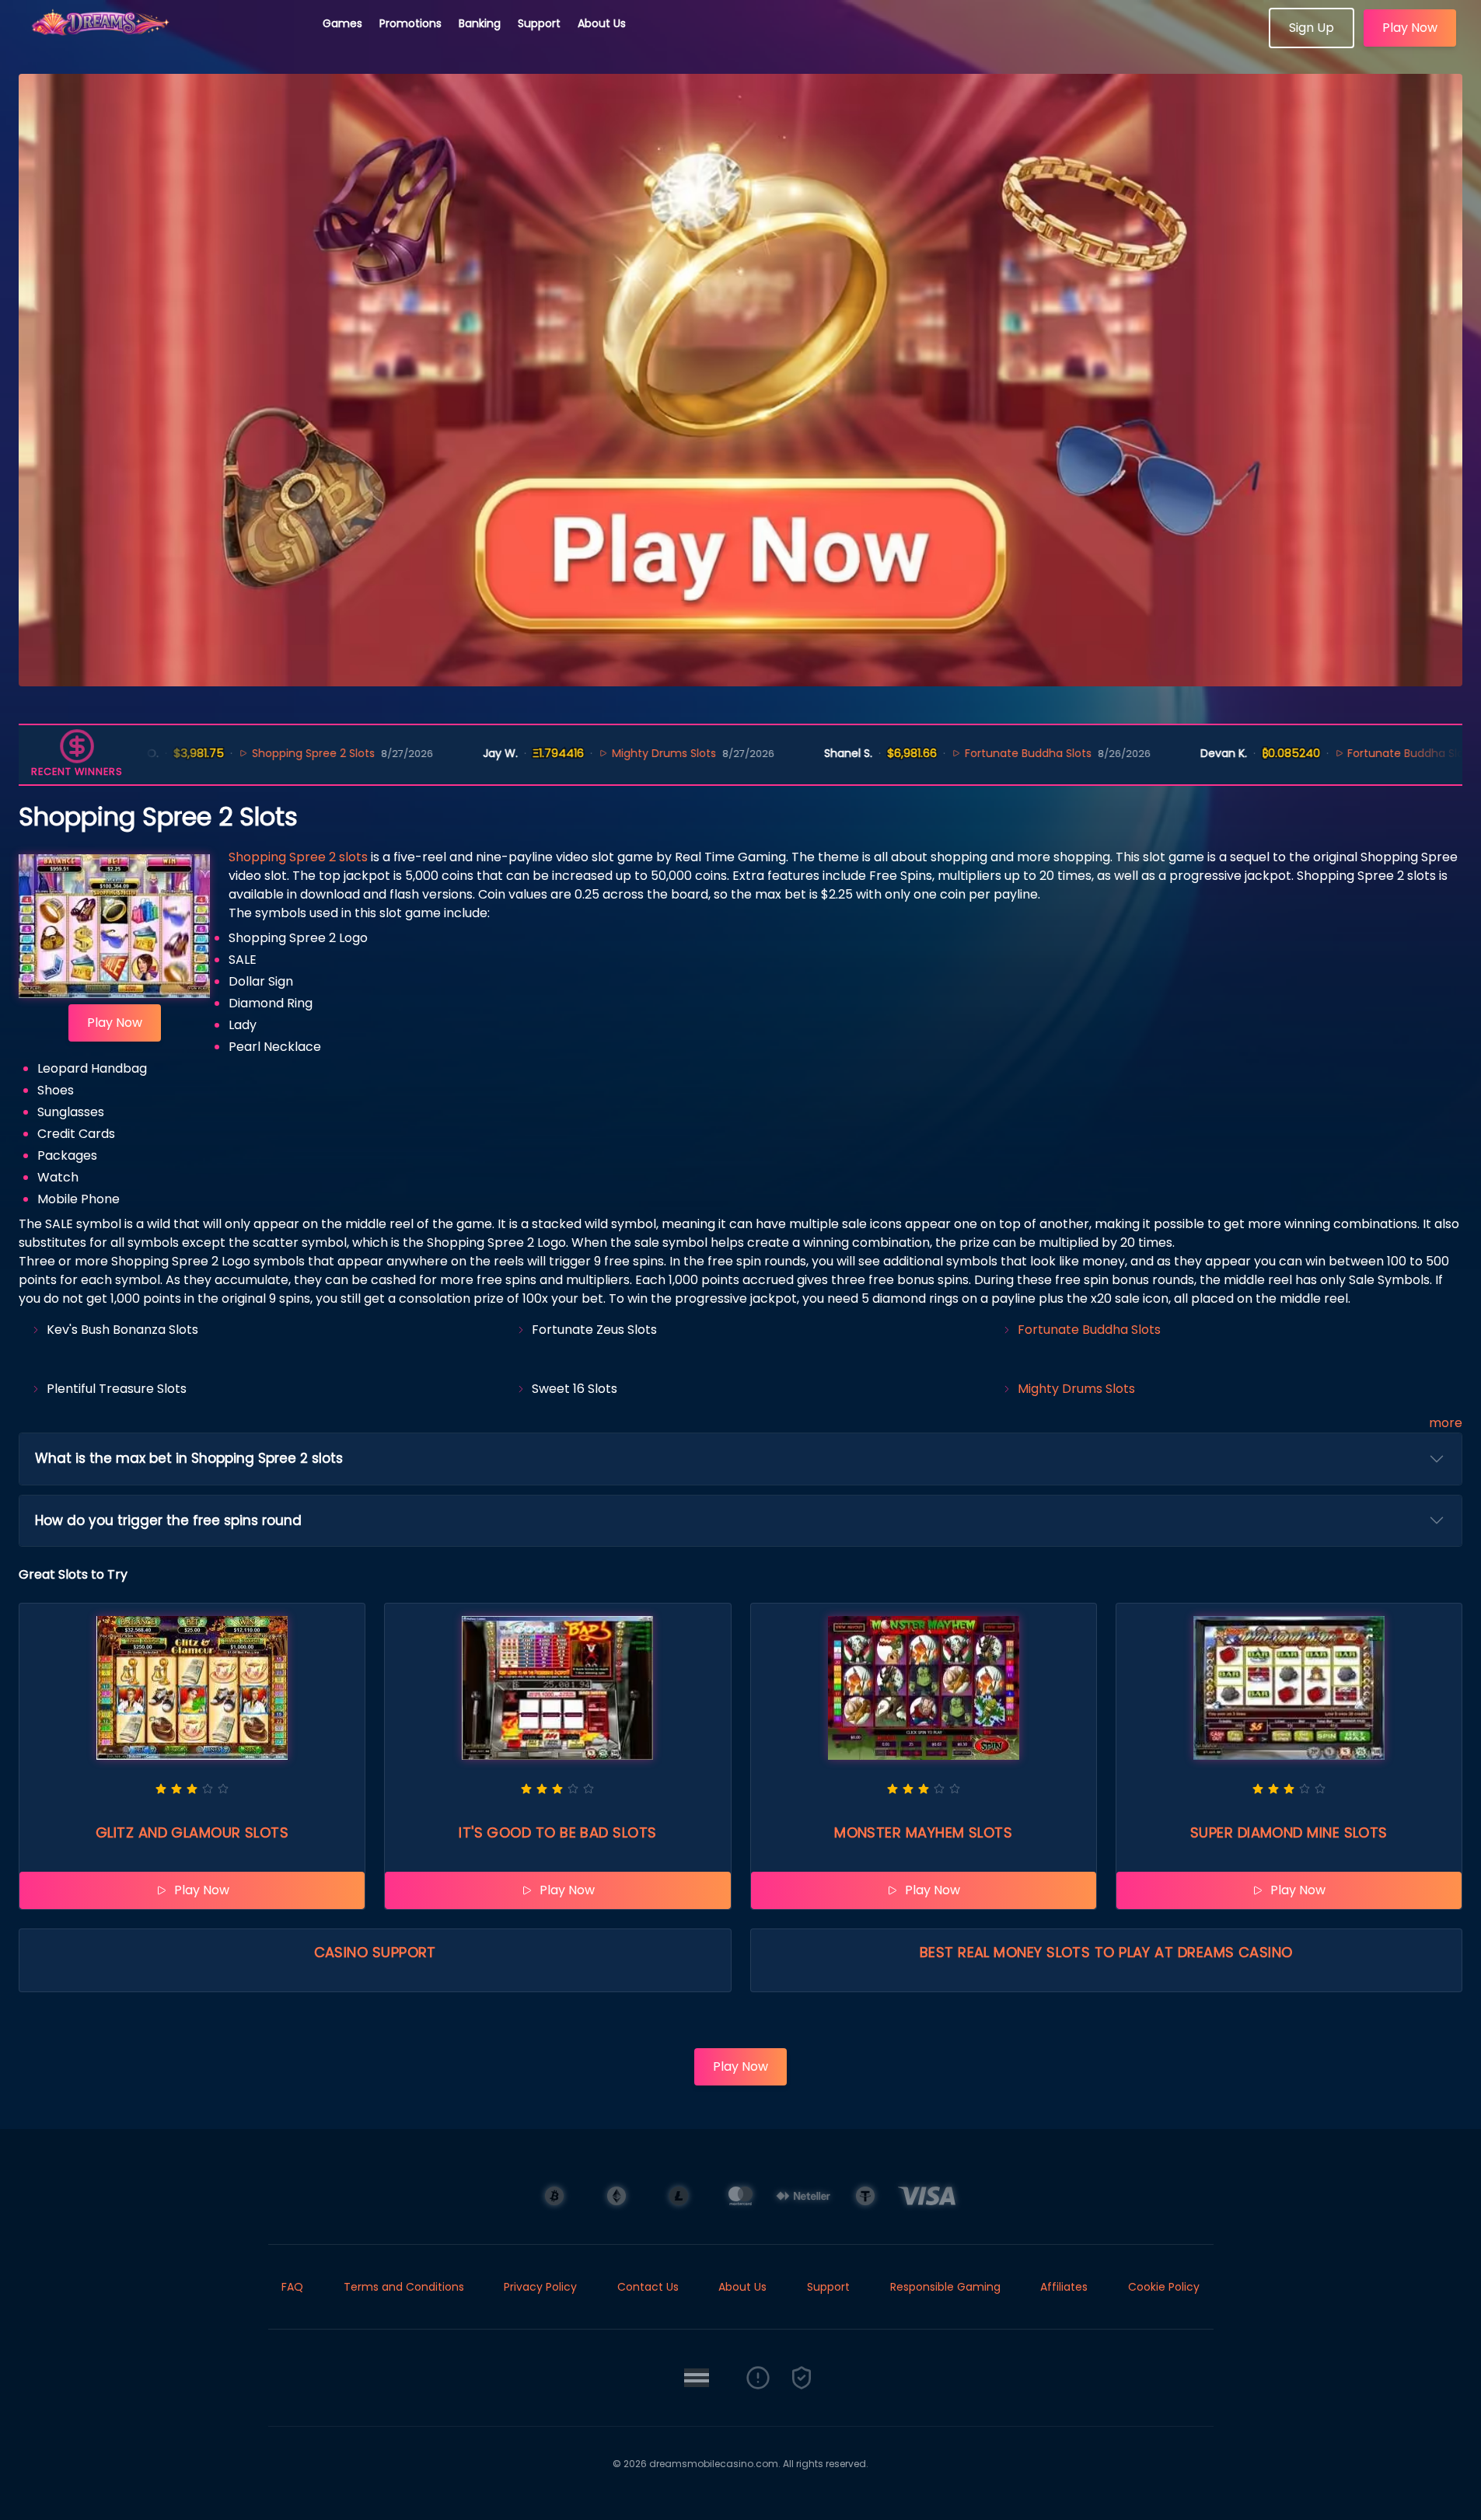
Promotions (410, 23)
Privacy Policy (540, 2287)
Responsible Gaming (945, 2287)
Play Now (1410, 28)
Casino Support (375, 1952)
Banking (480, 23)
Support (539, 23)
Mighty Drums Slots (597, 753)
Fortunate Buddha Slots (961, 753)
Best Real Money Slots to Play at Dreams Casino (1106, 1952)
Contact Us (648, 2287)
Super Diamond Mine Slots (1289, 1832)
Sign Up (1312, 28)
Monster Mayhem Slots (923, 1832)
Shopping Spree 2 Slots (246, 753)
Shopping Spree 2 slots (298, 857)
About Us (602, 23)
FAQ (292, 2287)
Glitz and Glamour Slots (192, 1832)
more (1446, 1423)
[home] (162, 43)
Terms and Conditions (404, 2287)
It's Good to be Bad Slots (557, 1832)
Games (342, 23)
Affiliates (1064, 2287)
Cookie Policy (1164, 2287)
